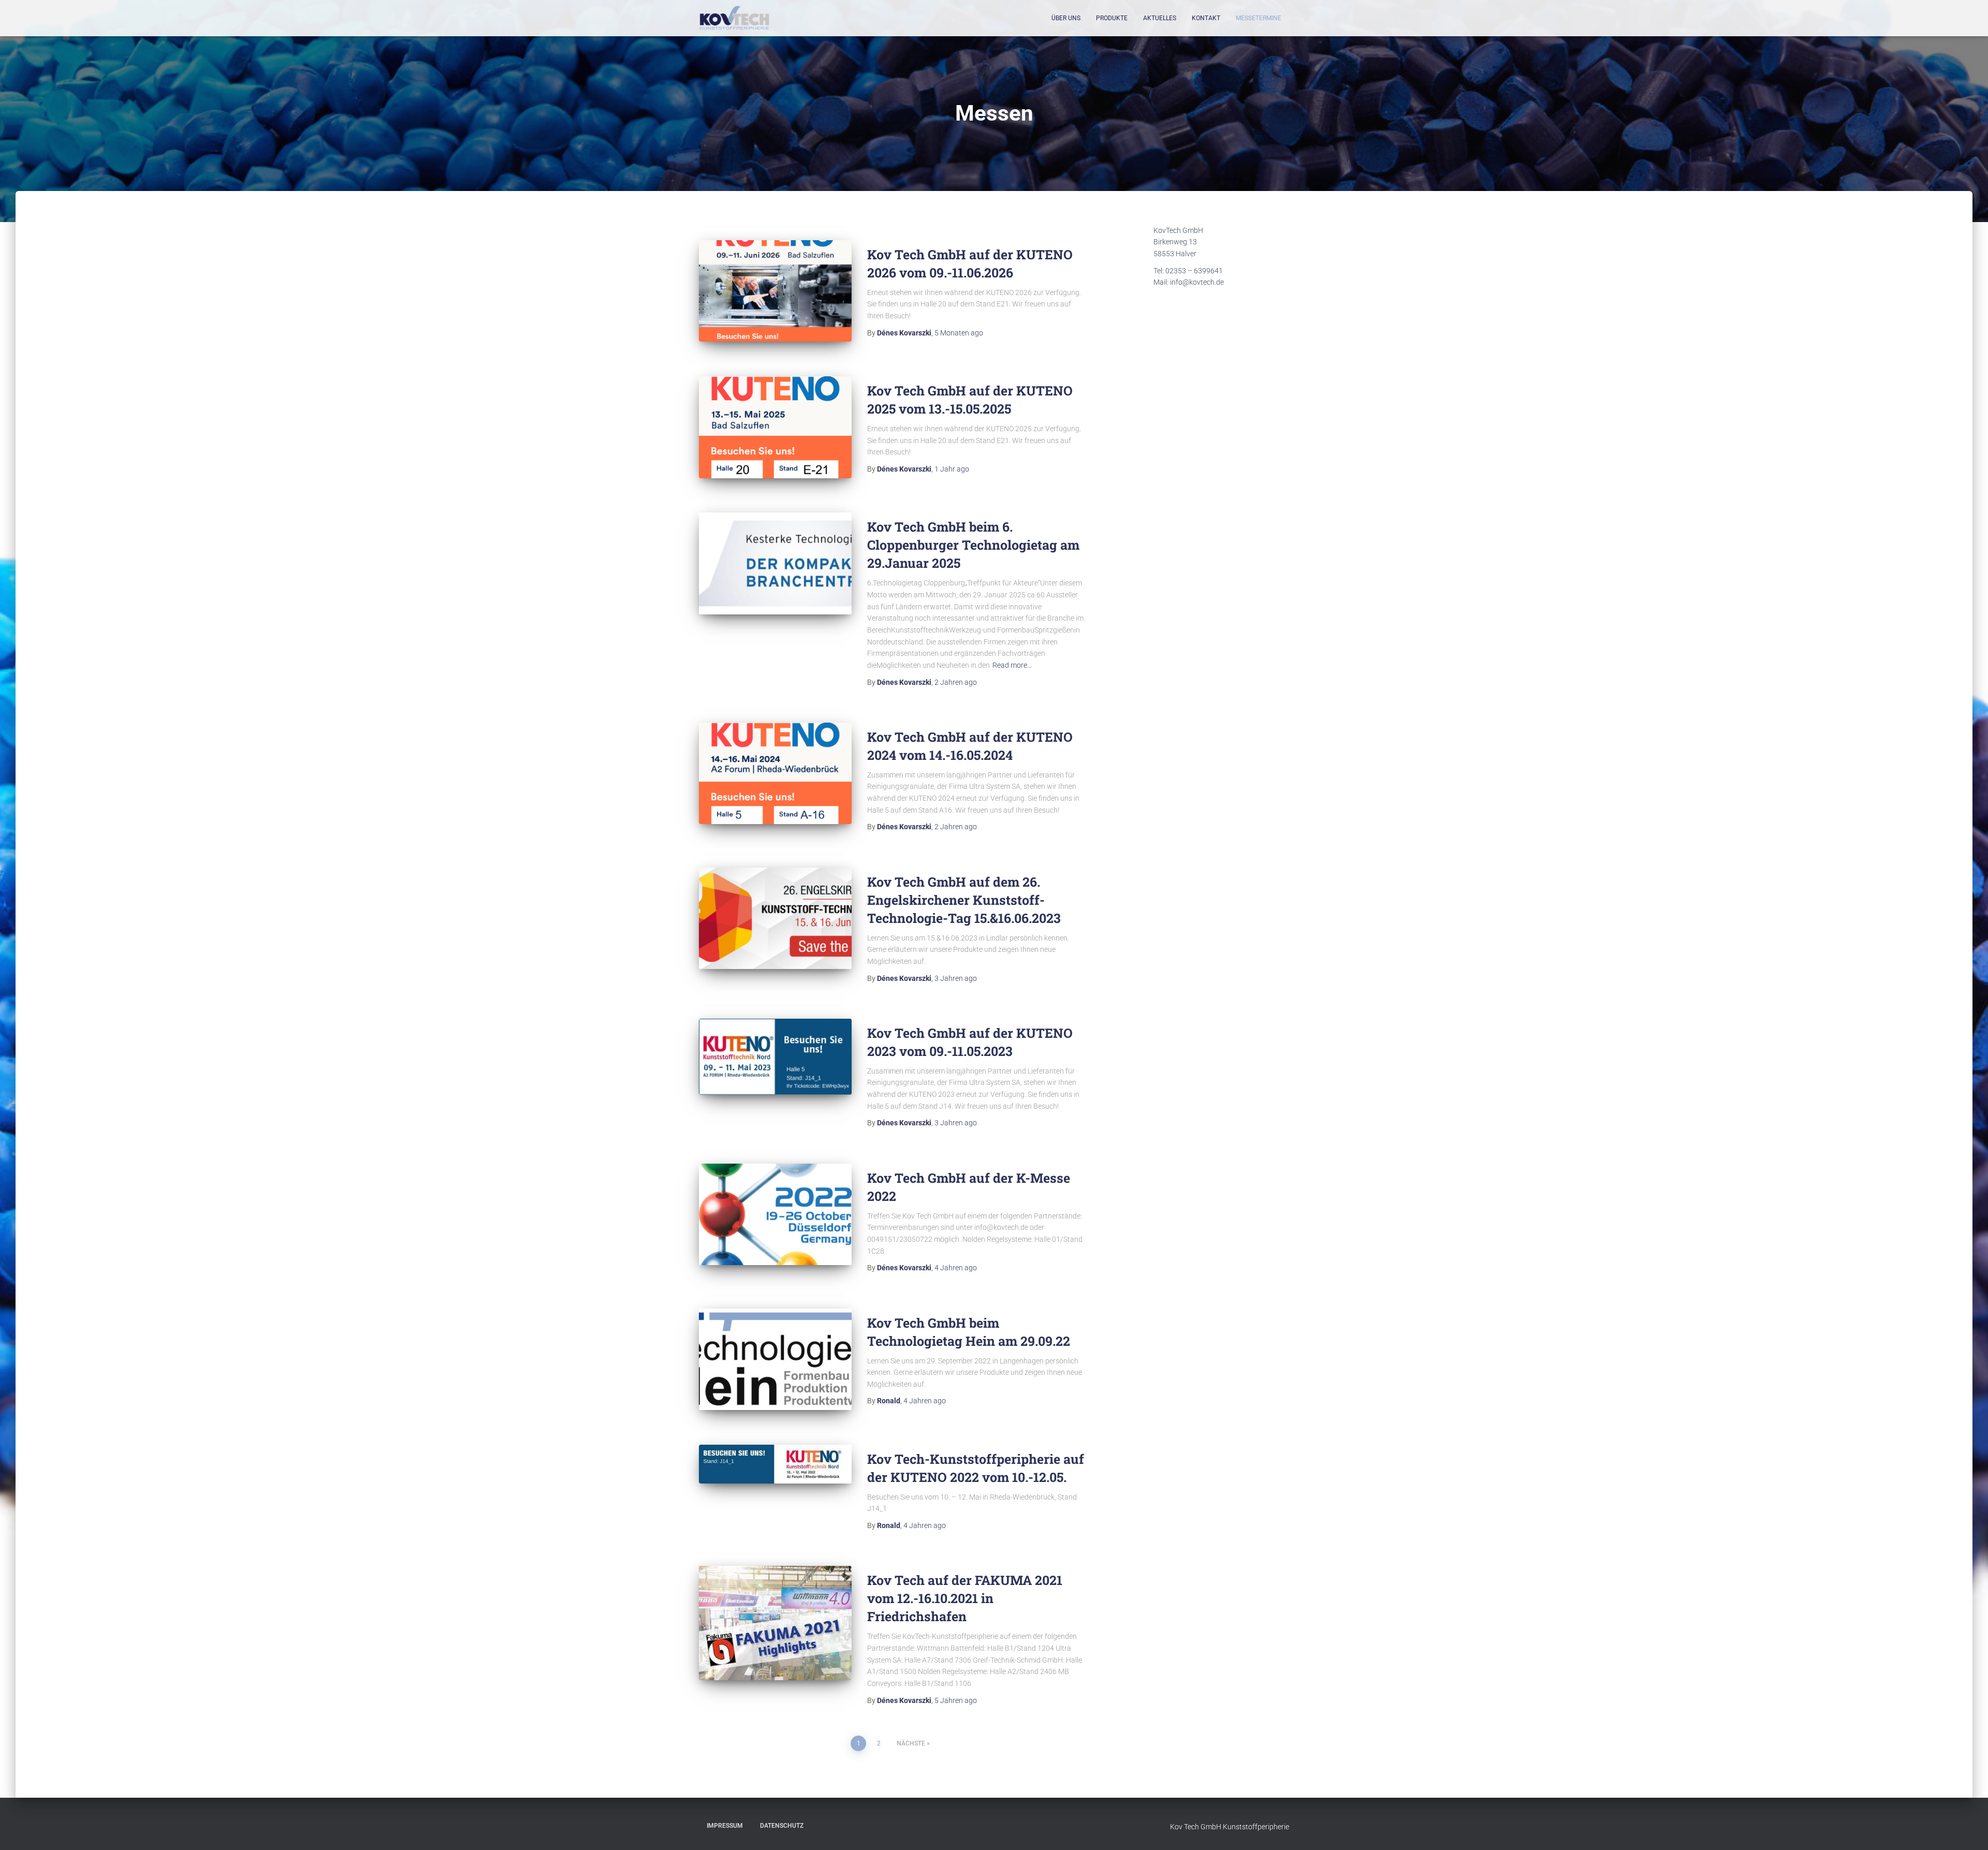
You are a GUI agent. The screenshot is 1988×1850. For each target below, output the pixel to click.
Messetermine (1259, 18)
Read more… (1012, 665)
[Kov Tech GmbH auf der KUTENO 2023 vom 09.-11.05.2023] (775, 1057)
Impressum (725, 1826)
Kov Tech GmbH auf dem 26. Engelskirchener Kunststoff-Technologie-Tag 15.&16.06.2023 (964, 900)
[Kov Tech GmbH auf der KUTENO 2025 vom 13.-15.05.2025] (775, 427)
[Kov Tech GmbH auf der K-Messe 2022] (775, 1215)
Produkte (1112, 18)
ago (959, 333)
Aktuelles (1160, 18)
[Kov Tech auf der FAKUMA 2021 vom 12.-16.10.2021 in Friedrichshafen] (775, 1623)
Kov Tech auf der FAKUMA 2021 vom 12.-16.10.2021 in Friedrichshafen (965, 1598)
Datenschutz (782, 1826)
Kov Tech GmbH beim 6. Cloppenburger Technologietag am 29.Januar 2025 (973, 545)
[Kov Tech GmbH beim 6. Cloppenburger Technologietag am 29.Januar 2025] (775, 563)
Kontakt (1206, 18)
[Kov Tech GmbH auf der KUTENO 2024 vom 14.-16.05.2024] (775, 774)
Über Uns (1066, 18)
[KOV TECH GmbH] (734, 18)
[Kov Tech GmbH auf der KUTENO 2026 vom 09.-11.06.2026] (775, 291)
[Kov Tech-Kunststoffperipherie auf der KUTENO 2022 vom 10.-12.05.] (775, 1464)
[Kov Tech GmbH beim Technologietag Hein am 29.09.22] (775, 1360)
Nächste (911, 1743)
